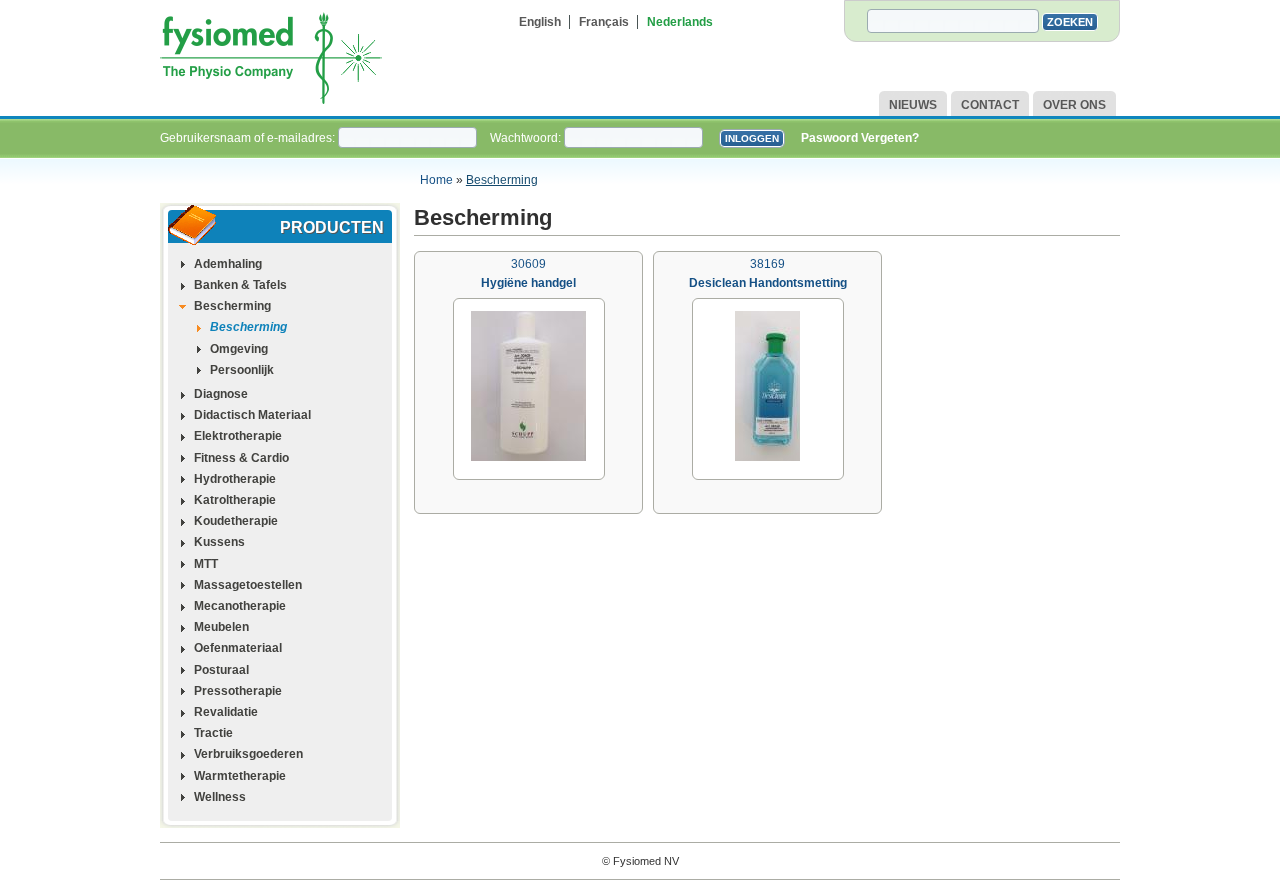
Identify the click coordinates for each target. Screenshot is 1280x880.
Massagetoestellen (248, 585)
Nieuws (913, 105)
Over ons (1074, 105)
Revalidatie (226, 712)
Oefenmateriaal (238, 648)
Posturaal (221, 670)
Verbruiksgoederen (248, 754)
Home (436, 180)
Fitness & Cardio (241, 458)
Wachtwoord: (527, 138)
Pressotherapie (238, 691)
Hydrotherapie (235, 479)
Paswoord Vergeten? (860, 138)
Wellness (220, 797)
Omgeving (239, 349)
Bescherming (502, 180)
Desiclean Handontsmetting (768, 283)
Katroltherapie (235, 500)
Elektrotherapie (238, 436)
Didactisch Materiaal (252, 415)
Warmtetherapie (240, 776)
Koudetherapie (236, 521)
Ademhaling (228, 264)
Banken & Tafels (240, 285)
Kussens (219, 542)
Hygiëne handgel (528, 283)
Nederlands (680, 22)
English (540, 22)
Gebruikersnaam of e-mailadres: (249, 138)
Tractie (213, 733)
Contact (990, 105)
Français (604, 22)
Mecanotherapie (240, 606)
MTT (206, 564)
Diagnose (221, 394)
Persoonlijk (242, 370)
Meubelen (221, 627)
